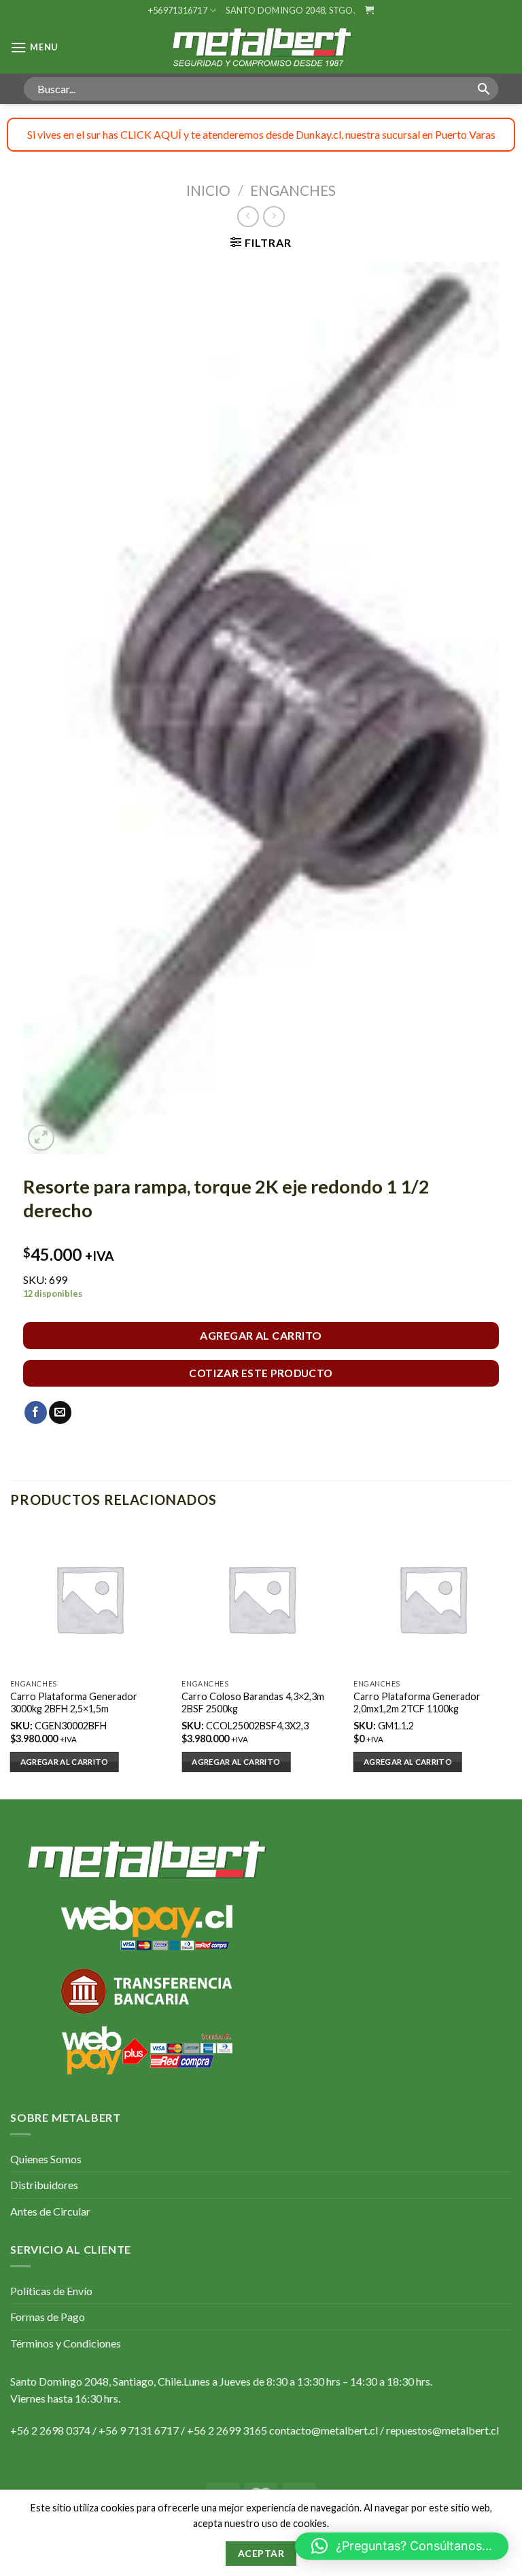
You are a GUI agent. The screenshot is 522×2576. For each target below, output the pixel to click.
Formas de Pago (48, 2317)
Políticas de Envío (51, 2291)
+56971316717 (178, 10)
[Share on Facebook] (36, 1412)
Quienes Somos (46, 2159)
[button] (402, 2546)
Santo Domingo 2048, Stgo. (290, 10)
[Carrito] (369, 10)
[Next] (511, 1661)
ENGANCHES (293, 190)
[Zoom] (41, 1138)
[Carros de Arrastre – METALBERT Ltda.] (261, 47)
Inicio (208, 190)
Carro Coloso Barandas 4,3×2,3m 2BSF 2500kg (253, 1703)
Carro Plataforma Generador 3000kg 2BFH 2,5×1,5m (74, 1703)
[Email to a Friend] (60, 1412)
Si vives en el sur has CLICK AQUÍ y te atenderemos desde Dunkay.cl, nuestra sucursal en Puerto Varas (261, 134)
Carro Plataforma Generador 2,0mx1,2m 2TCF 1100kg (417, 1703)
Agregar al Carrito (261, 1335)
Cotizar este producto (261, 1373)
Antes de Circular (50, 2211)
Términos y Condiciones (66, 2343)
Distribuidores (44, 2185)
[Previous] (11, 1661)
